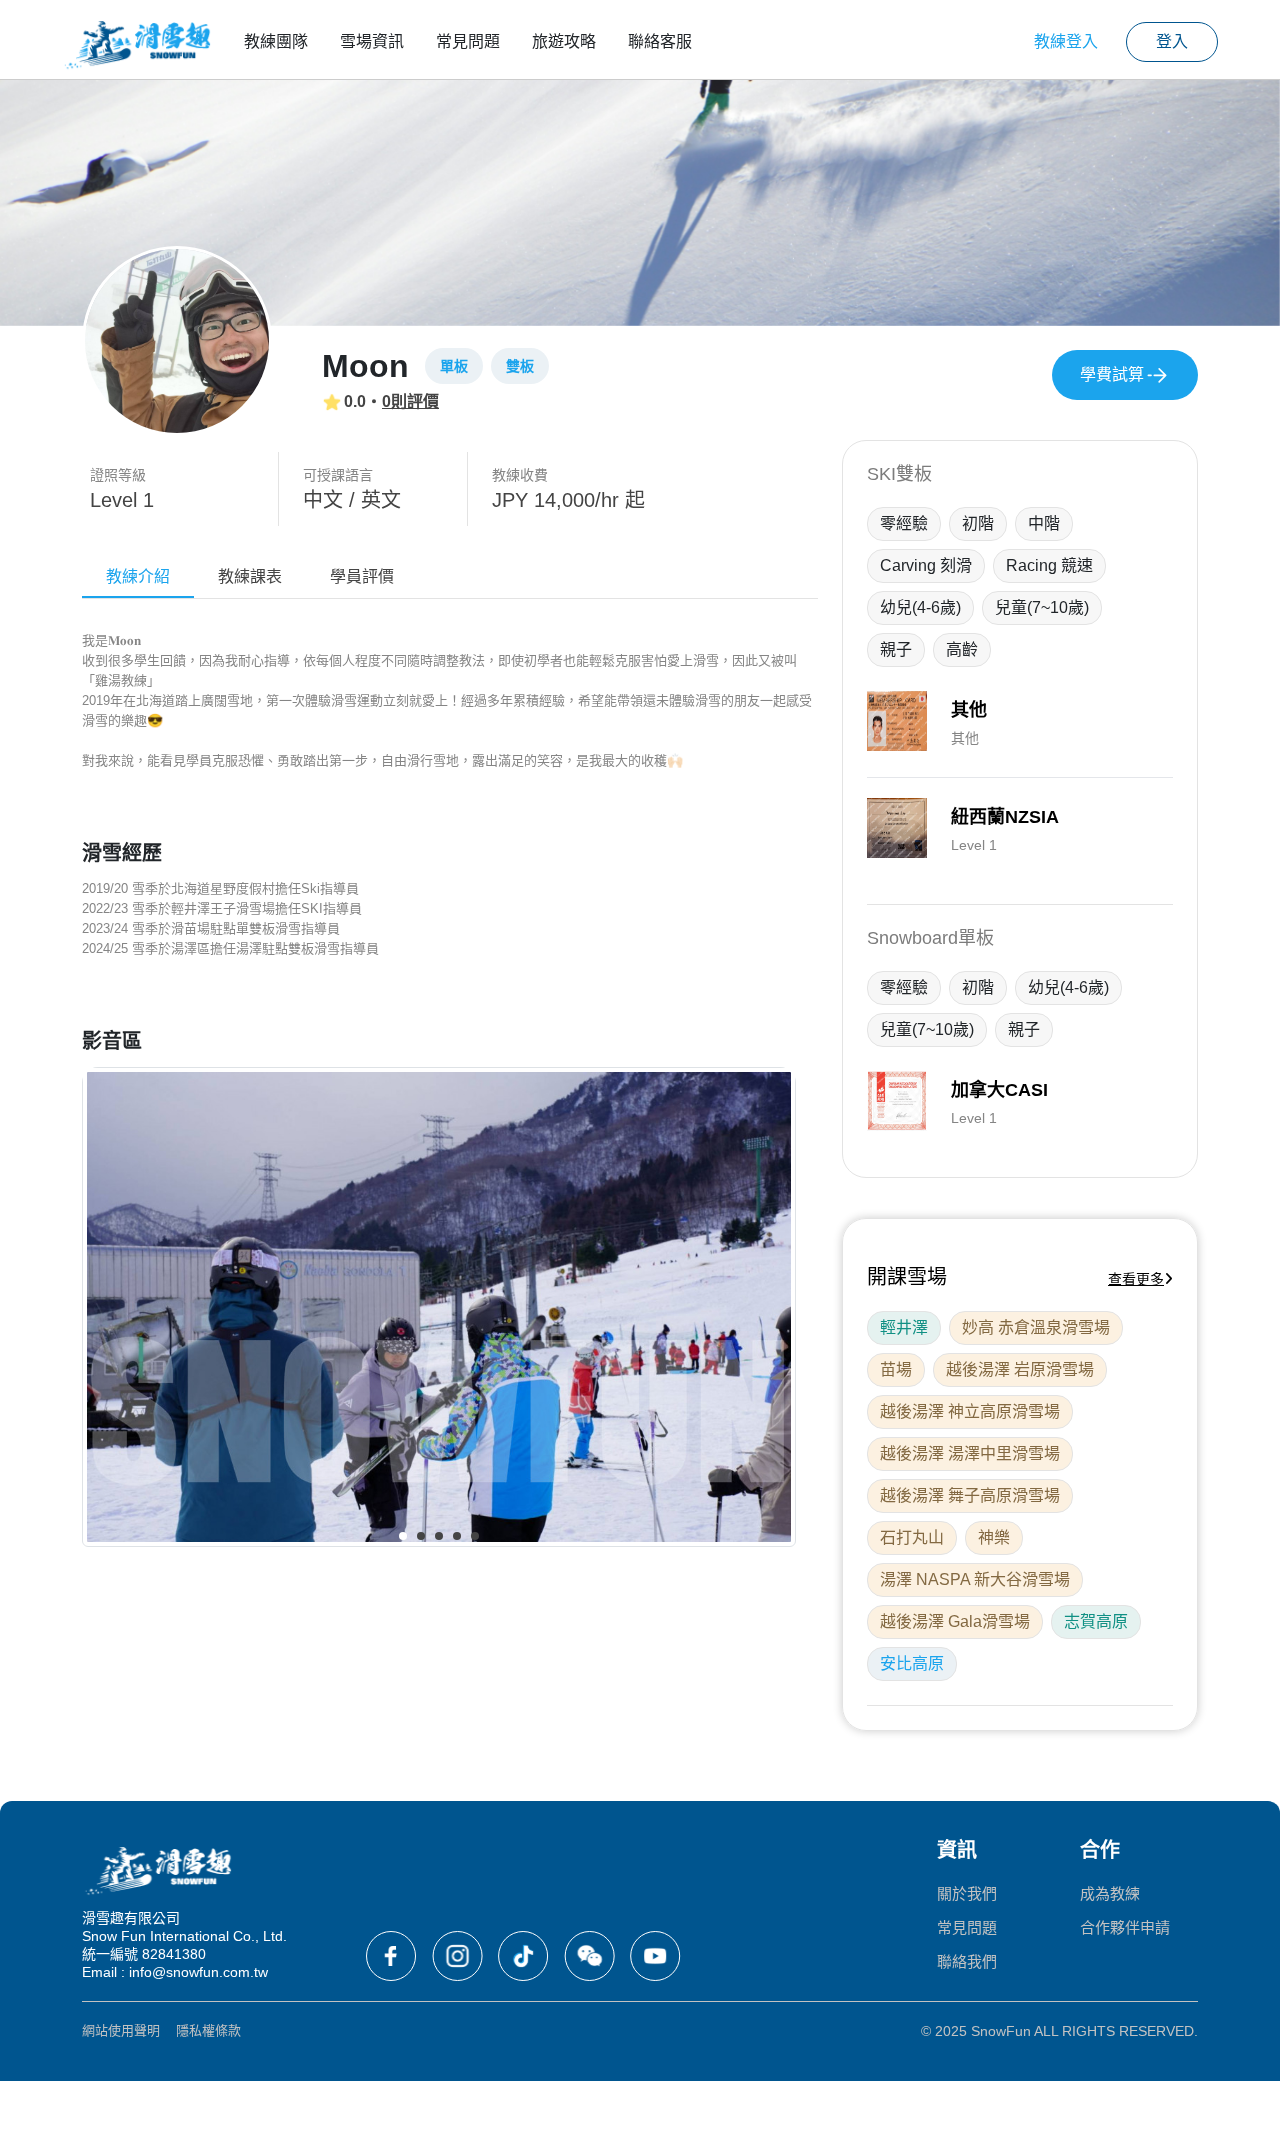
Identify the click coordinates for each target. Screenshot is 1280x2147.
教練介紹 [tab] (138, 576)
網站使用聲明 (121, 2030)
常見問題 (468, 41)
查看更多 (1136, 1279)
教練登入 (1066, 41)
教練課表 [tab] (250, 576)
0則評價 (410, 401)
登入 (1172, 41)
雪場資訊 (372, 41)
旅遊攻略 (564, 41)
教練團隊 (276, 41)
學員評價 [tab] (362, 576)
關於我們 (967, 1893)
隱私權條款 (208, 2030)
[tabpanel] (450, 1095)
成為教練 (1110, 1893)
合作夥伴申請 (1125, 1927)
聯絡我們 (967, 1961)
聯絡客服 (660, 41)
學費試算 (1112, 374)
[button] (403, 1536)
